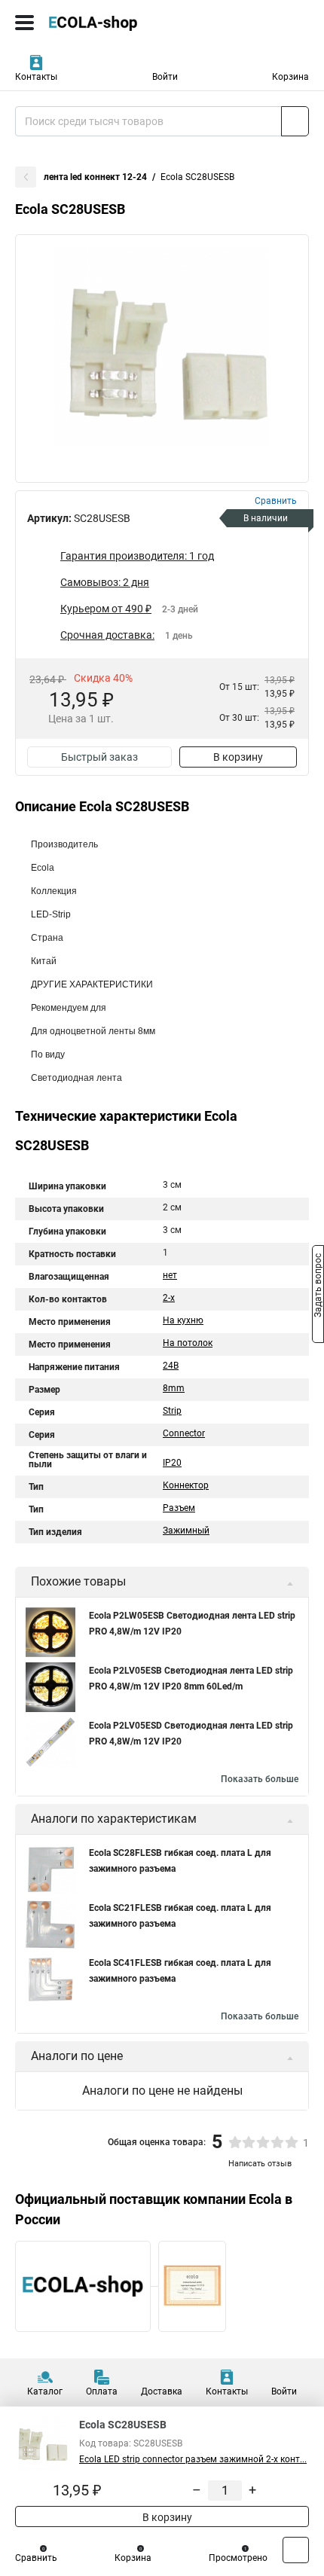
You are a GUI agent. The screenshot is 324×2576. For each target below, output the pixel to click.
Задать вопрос (318, 1287)
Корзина (290, 77)
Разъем (179, 1508)
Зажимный (186, 1531)
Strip (172, 1411)
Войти (165, 77)
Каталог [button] (45, 2391)
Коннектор (186, 1485)
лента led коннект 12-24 (95, 177)
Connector (184, 1433)
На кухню (183, 1320)
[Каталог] (24, 23)
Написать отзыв (260, 2164)
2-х (169, 1298)
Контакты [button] (36, 77)
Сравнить (36, 2558)
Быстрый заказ (99, 757)
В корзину (238, 757)
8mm (174, 1388)
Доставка (162, 2391)
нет (170, 1275)
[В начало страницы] (296, 2550)
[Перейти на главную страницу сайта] (113, 23)
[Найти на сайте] (295, 121)
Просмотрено (238, 2558)
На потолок (188, 1343)
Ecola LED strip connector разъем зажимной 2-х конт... (193, 2459)
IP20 (172, 1463)
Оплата (102, 2391)
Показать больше (260, 1779)
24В (171, 1366)
